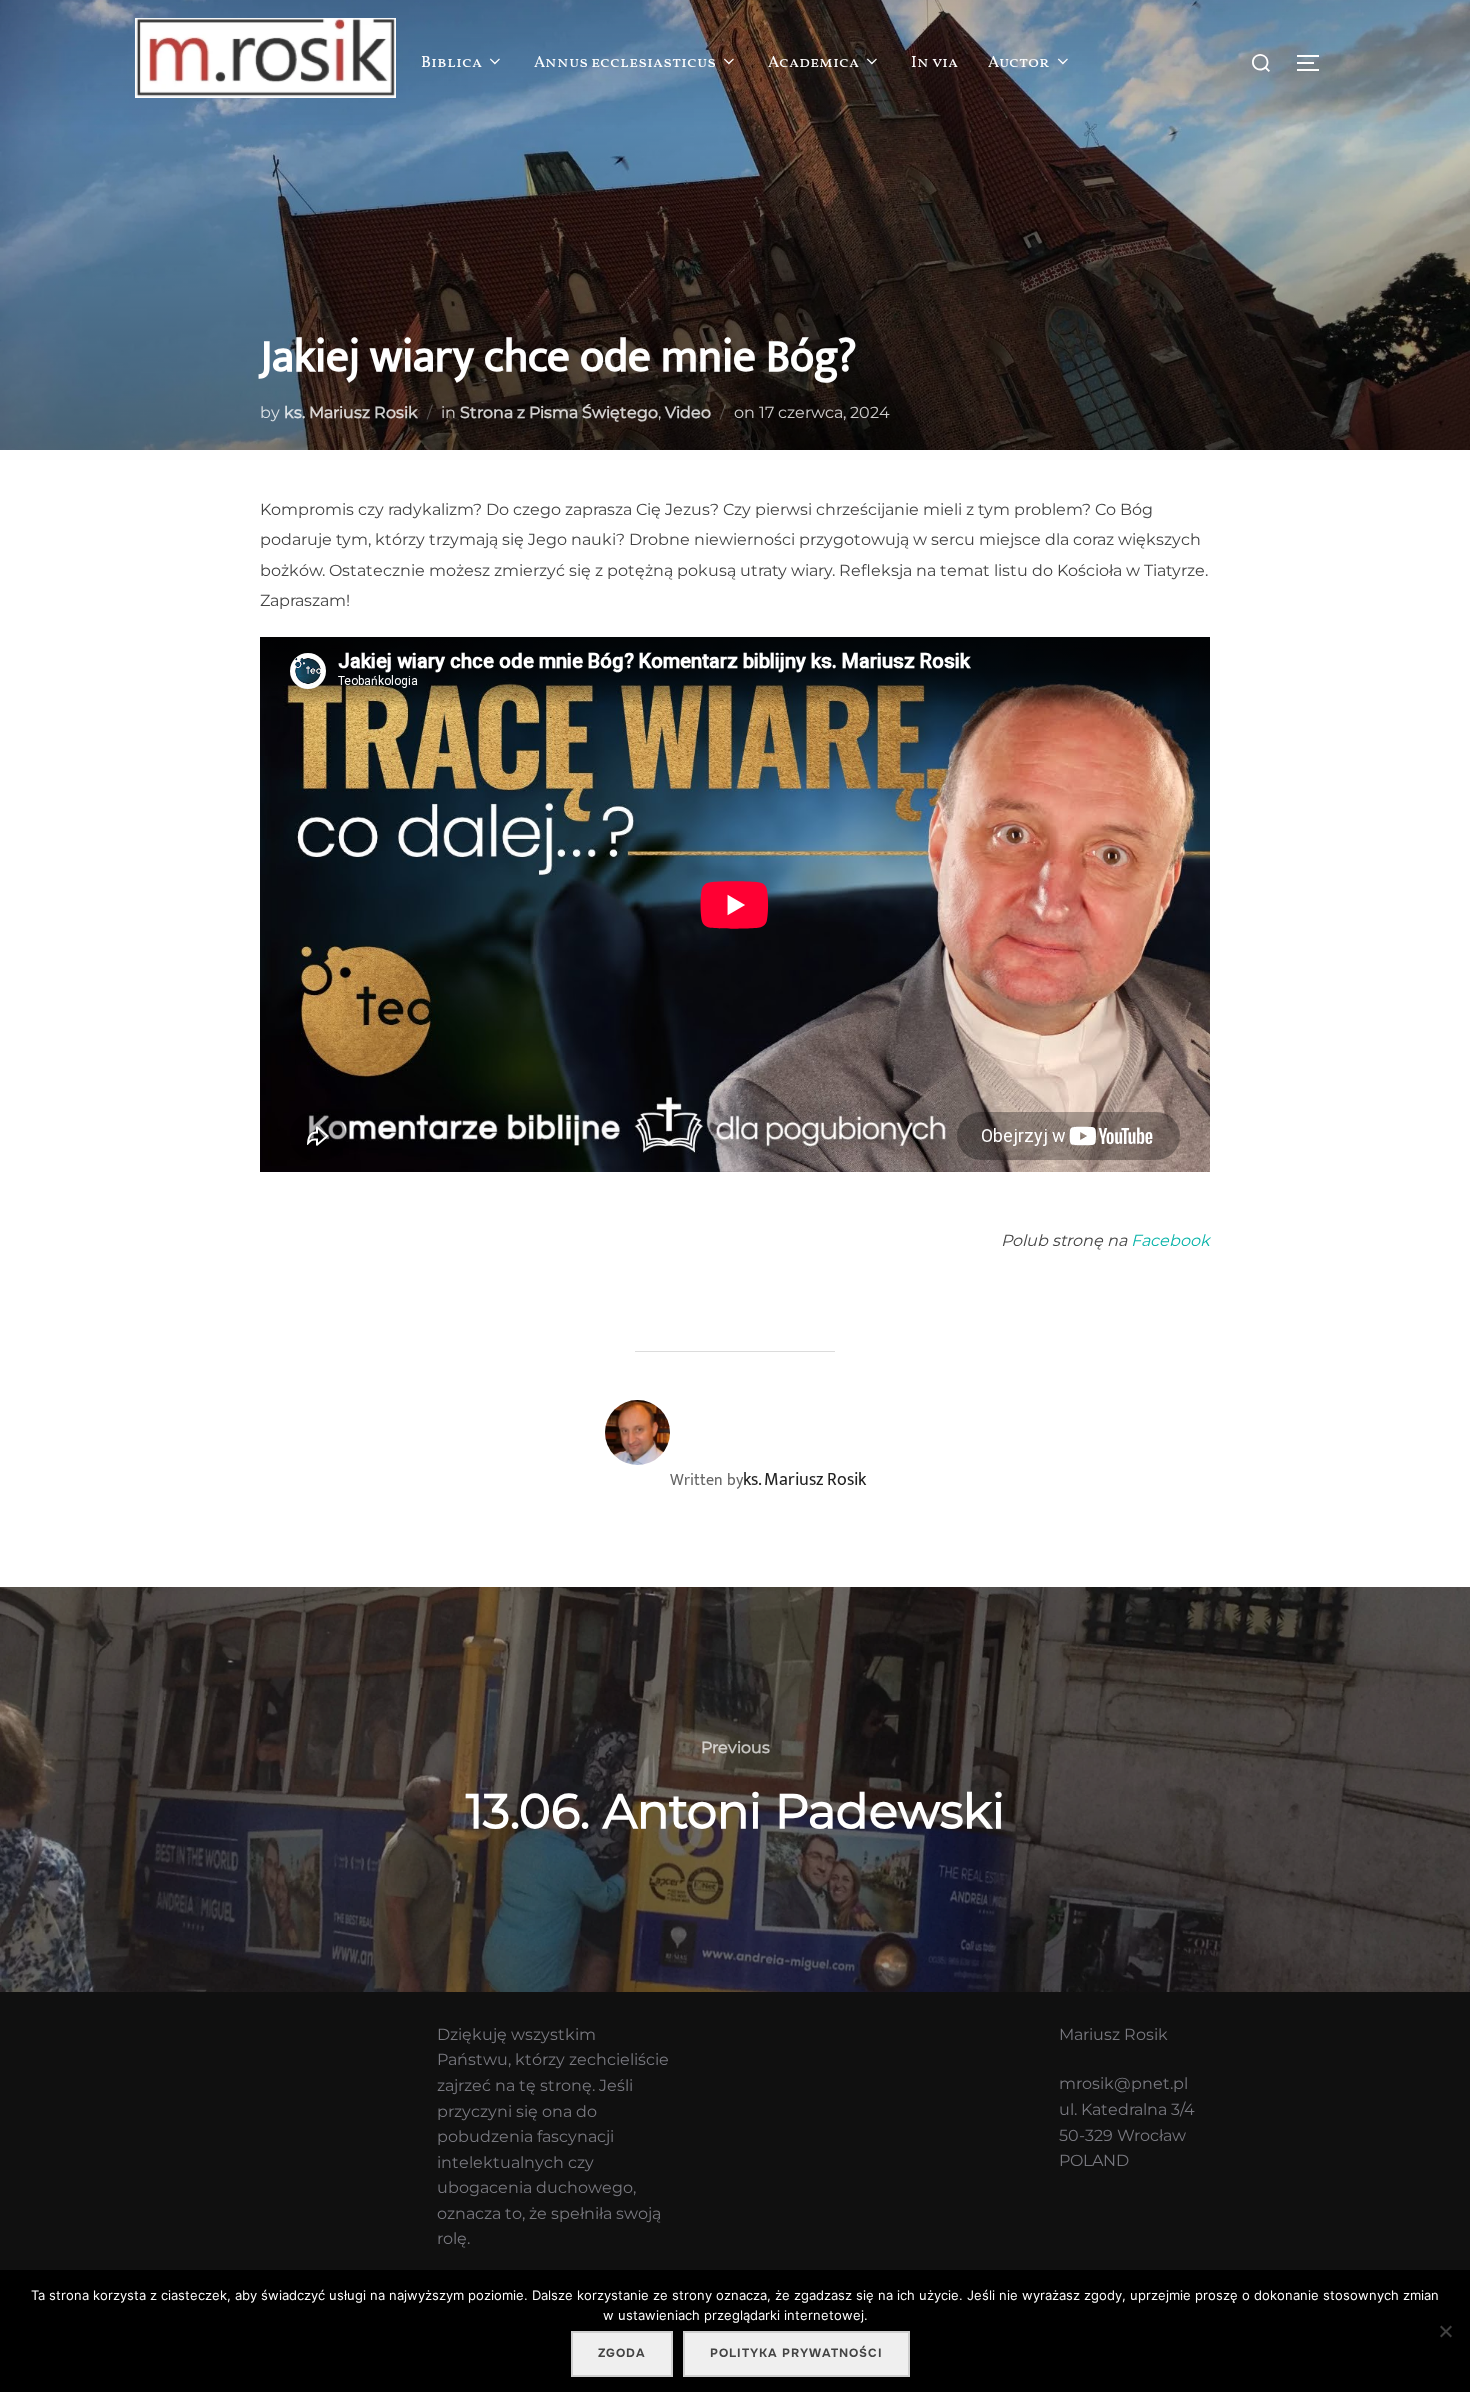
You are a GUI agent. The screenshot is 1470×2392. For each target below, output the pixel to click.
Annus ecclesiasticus (625, 63)
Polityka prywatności (796, 2353)
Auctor (1019, 63)
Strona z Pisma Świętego (559, 412)
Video (688, 412)
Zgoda (622, 2353)
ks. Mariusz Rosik (351, 412)
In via (934, 63)
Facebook (1170, 1240)
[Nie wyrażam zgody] (1445, 2331)
